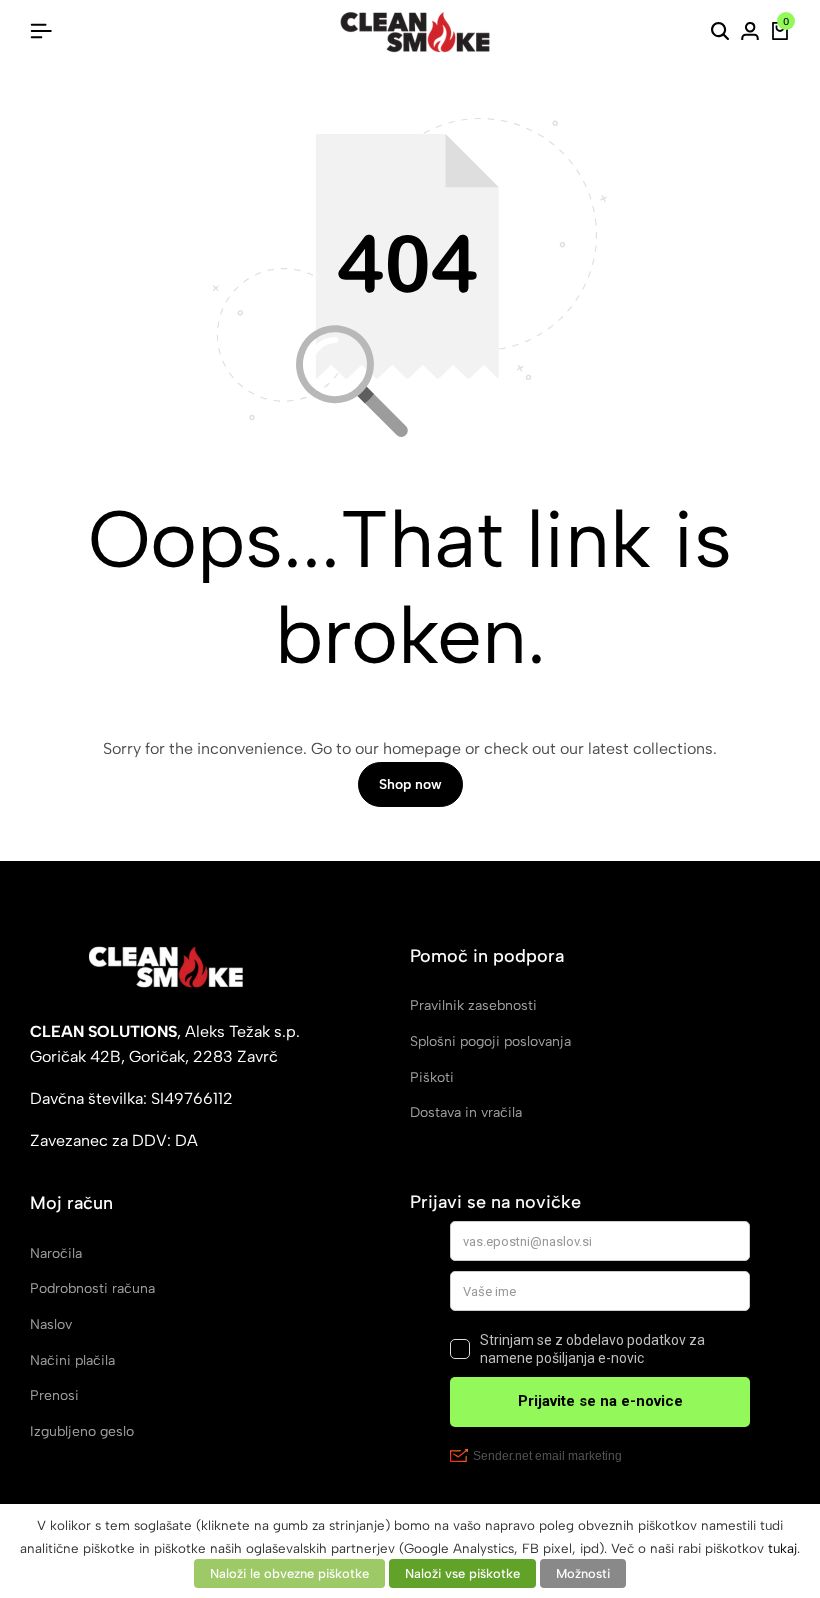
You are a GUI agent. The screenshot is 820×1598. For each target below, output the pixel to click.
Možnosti (583, 1573)
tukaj (782, 1548)
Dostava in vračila (466, 1112)
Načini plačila (72, 1360)
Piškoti (432, 1077)
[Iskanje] (720, 32)
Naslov (51, 1324)
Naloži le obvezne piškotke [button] (289, 1573)
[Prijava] (750, 32)
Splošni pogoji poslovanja (490, 1041)
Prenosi (54, 1395)
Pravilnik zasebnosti (473, 1005)
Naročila (56, 1253)
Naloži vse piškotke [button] (462, 1573)
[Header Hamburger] (41, 31)
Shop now (410, 784)
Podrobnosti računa (92, 1288)
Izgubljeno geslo (82, 1431)
